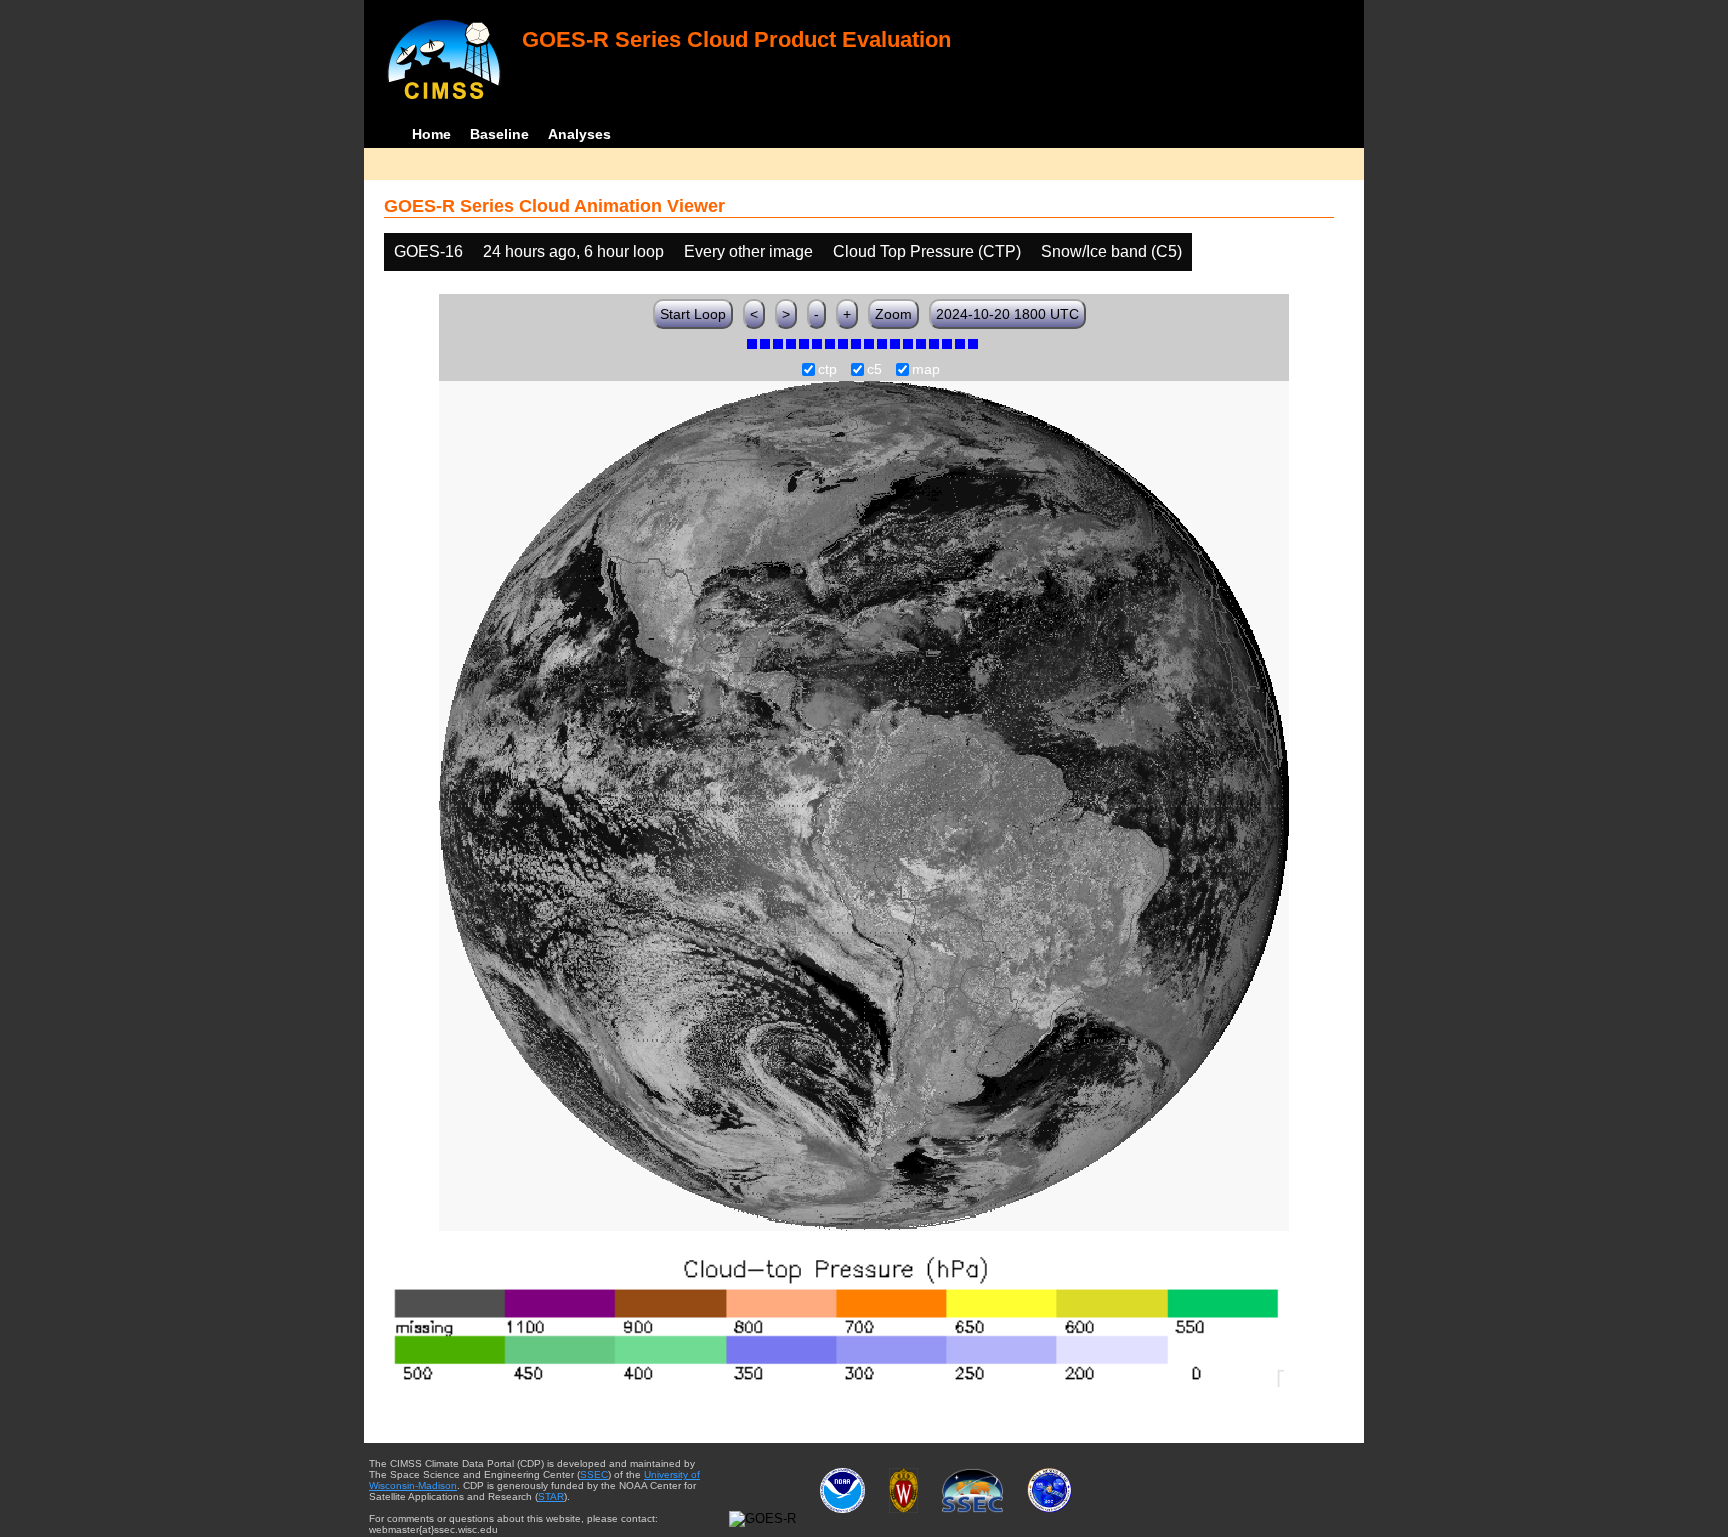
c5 (874, 370)
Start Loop (693, 314)
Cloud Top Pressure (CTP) (927, 251)
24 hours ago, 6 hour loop (573, 251)
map (926, 370)
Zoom (893, 314)
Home (431, 134)
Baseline (499, 134)
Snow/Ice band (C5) (1111, 251)
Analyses (579, 134)
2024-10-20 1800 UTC (1007, 314)
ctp (827, 370)
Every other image (748, 251)
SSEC (594, 1474)
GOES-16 (428, 251)
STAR (551, 1496)
